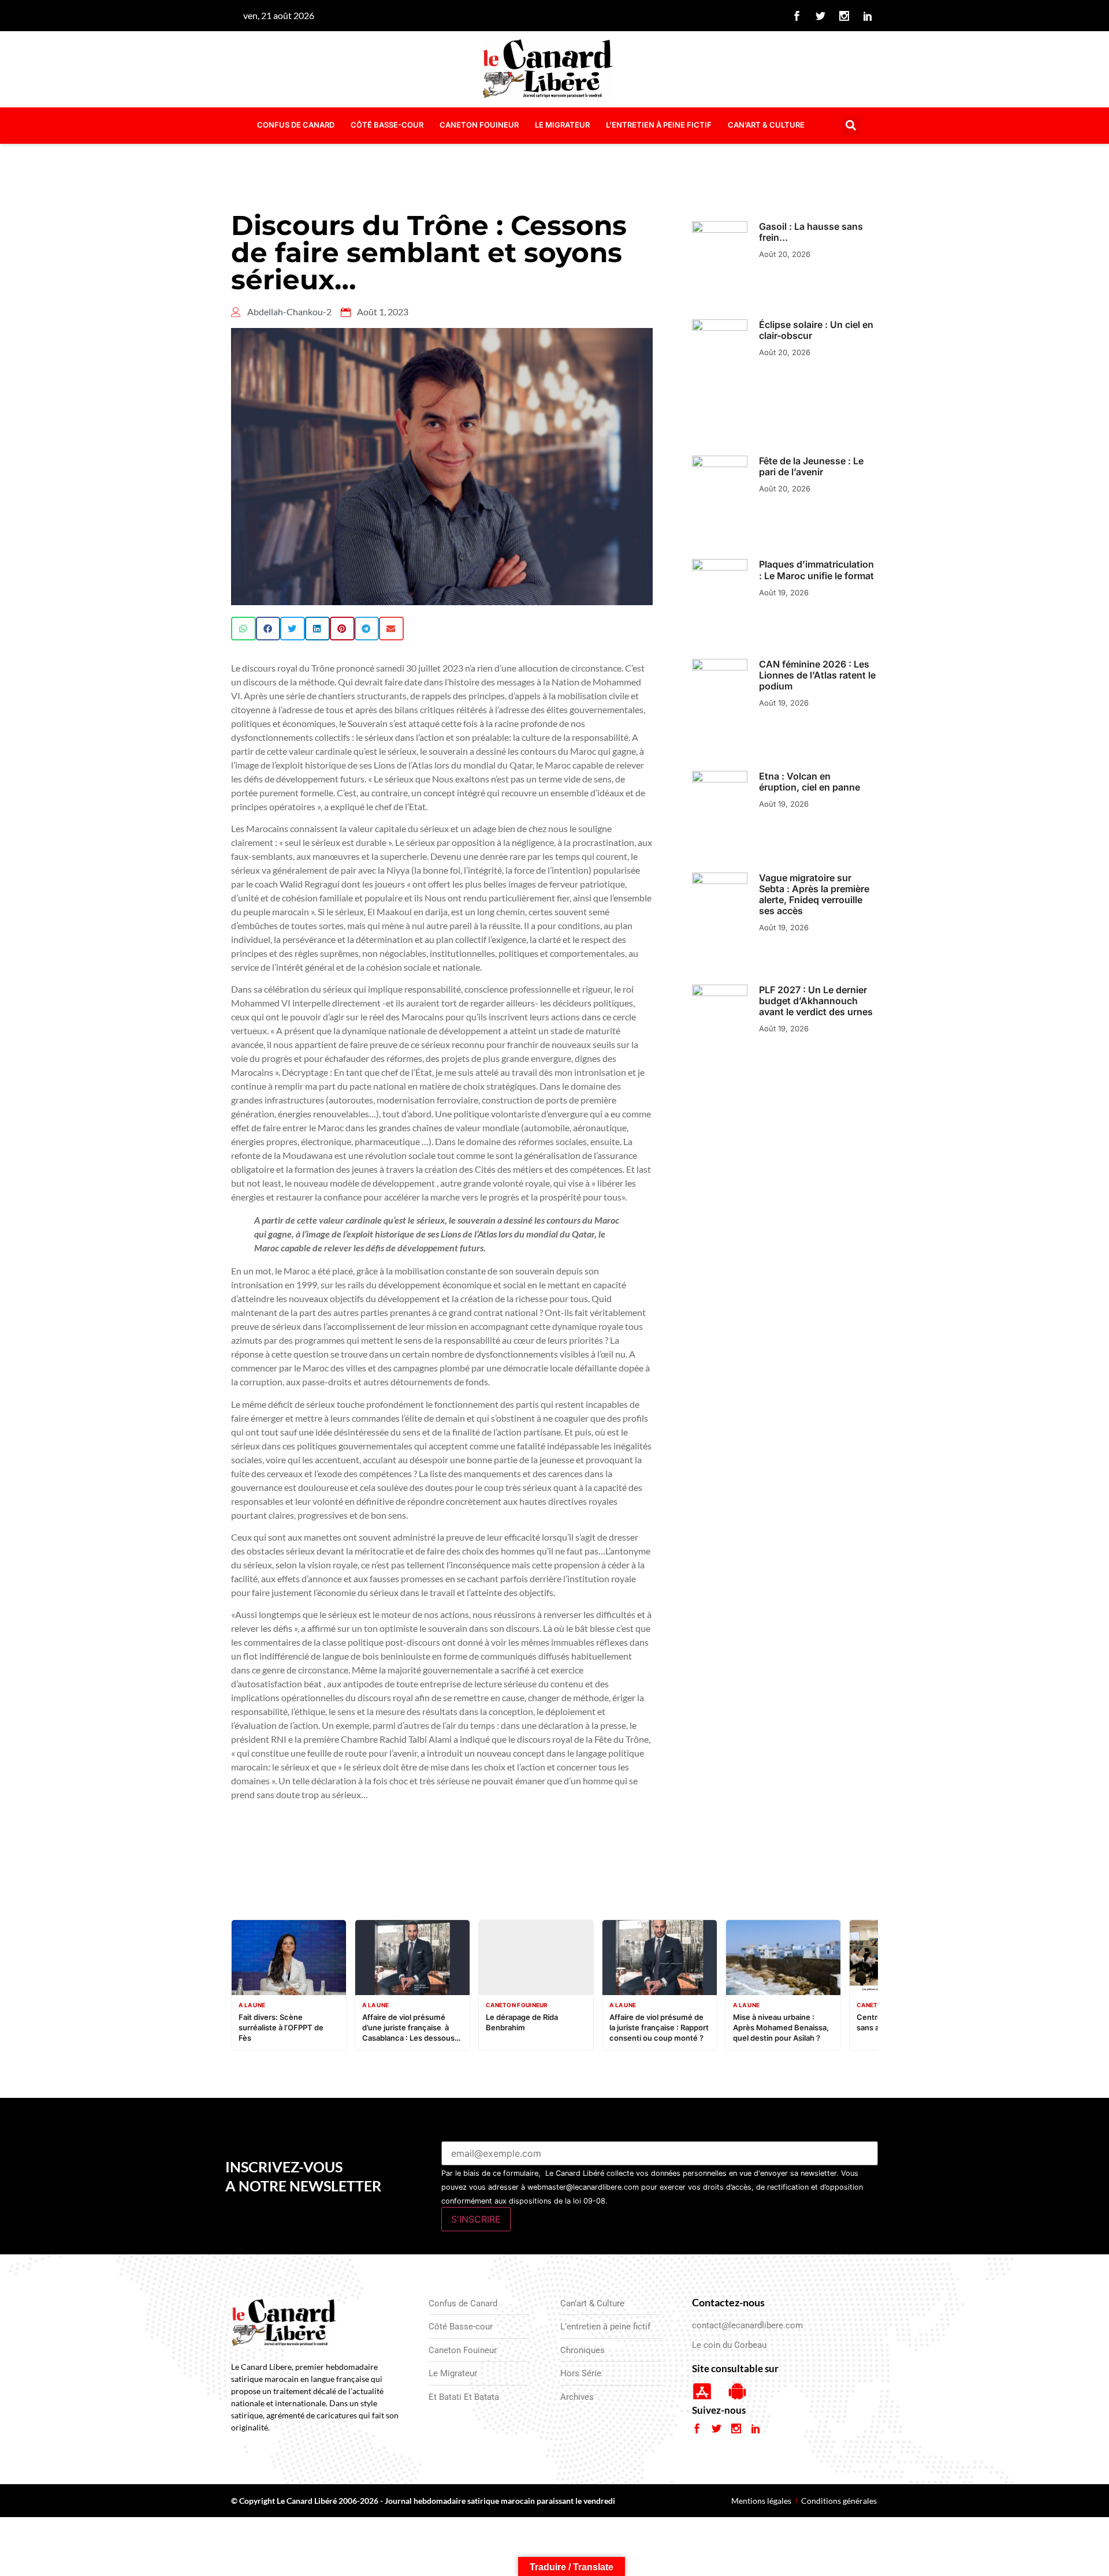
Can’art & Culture (766, 125)
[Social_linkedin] (868, 16)
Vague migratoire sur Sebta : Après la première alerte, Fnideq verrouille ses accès (814, 894)
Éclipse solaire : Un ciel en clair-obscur (816, 330)
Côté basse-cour (387, 125)
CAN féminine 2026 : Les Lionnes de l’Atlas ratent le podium (817, 675)
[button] (851, 126)
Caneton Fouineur (479, 125)
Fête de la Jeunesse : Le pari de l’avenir (811, 466)
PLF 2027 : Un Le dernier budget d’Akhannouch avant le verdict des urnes (816, 1001)
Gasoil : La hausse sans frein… (811, 232)
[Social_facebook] (797, 16)
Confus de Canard (296, 125)
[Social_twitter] (821, 16)
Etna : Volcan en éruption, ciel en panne (810, 782)
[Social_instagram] (844, 16)
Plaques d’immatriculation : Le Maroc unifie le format (816, 570)
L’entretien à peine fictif (659, 125)
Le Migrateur (562, 125)
